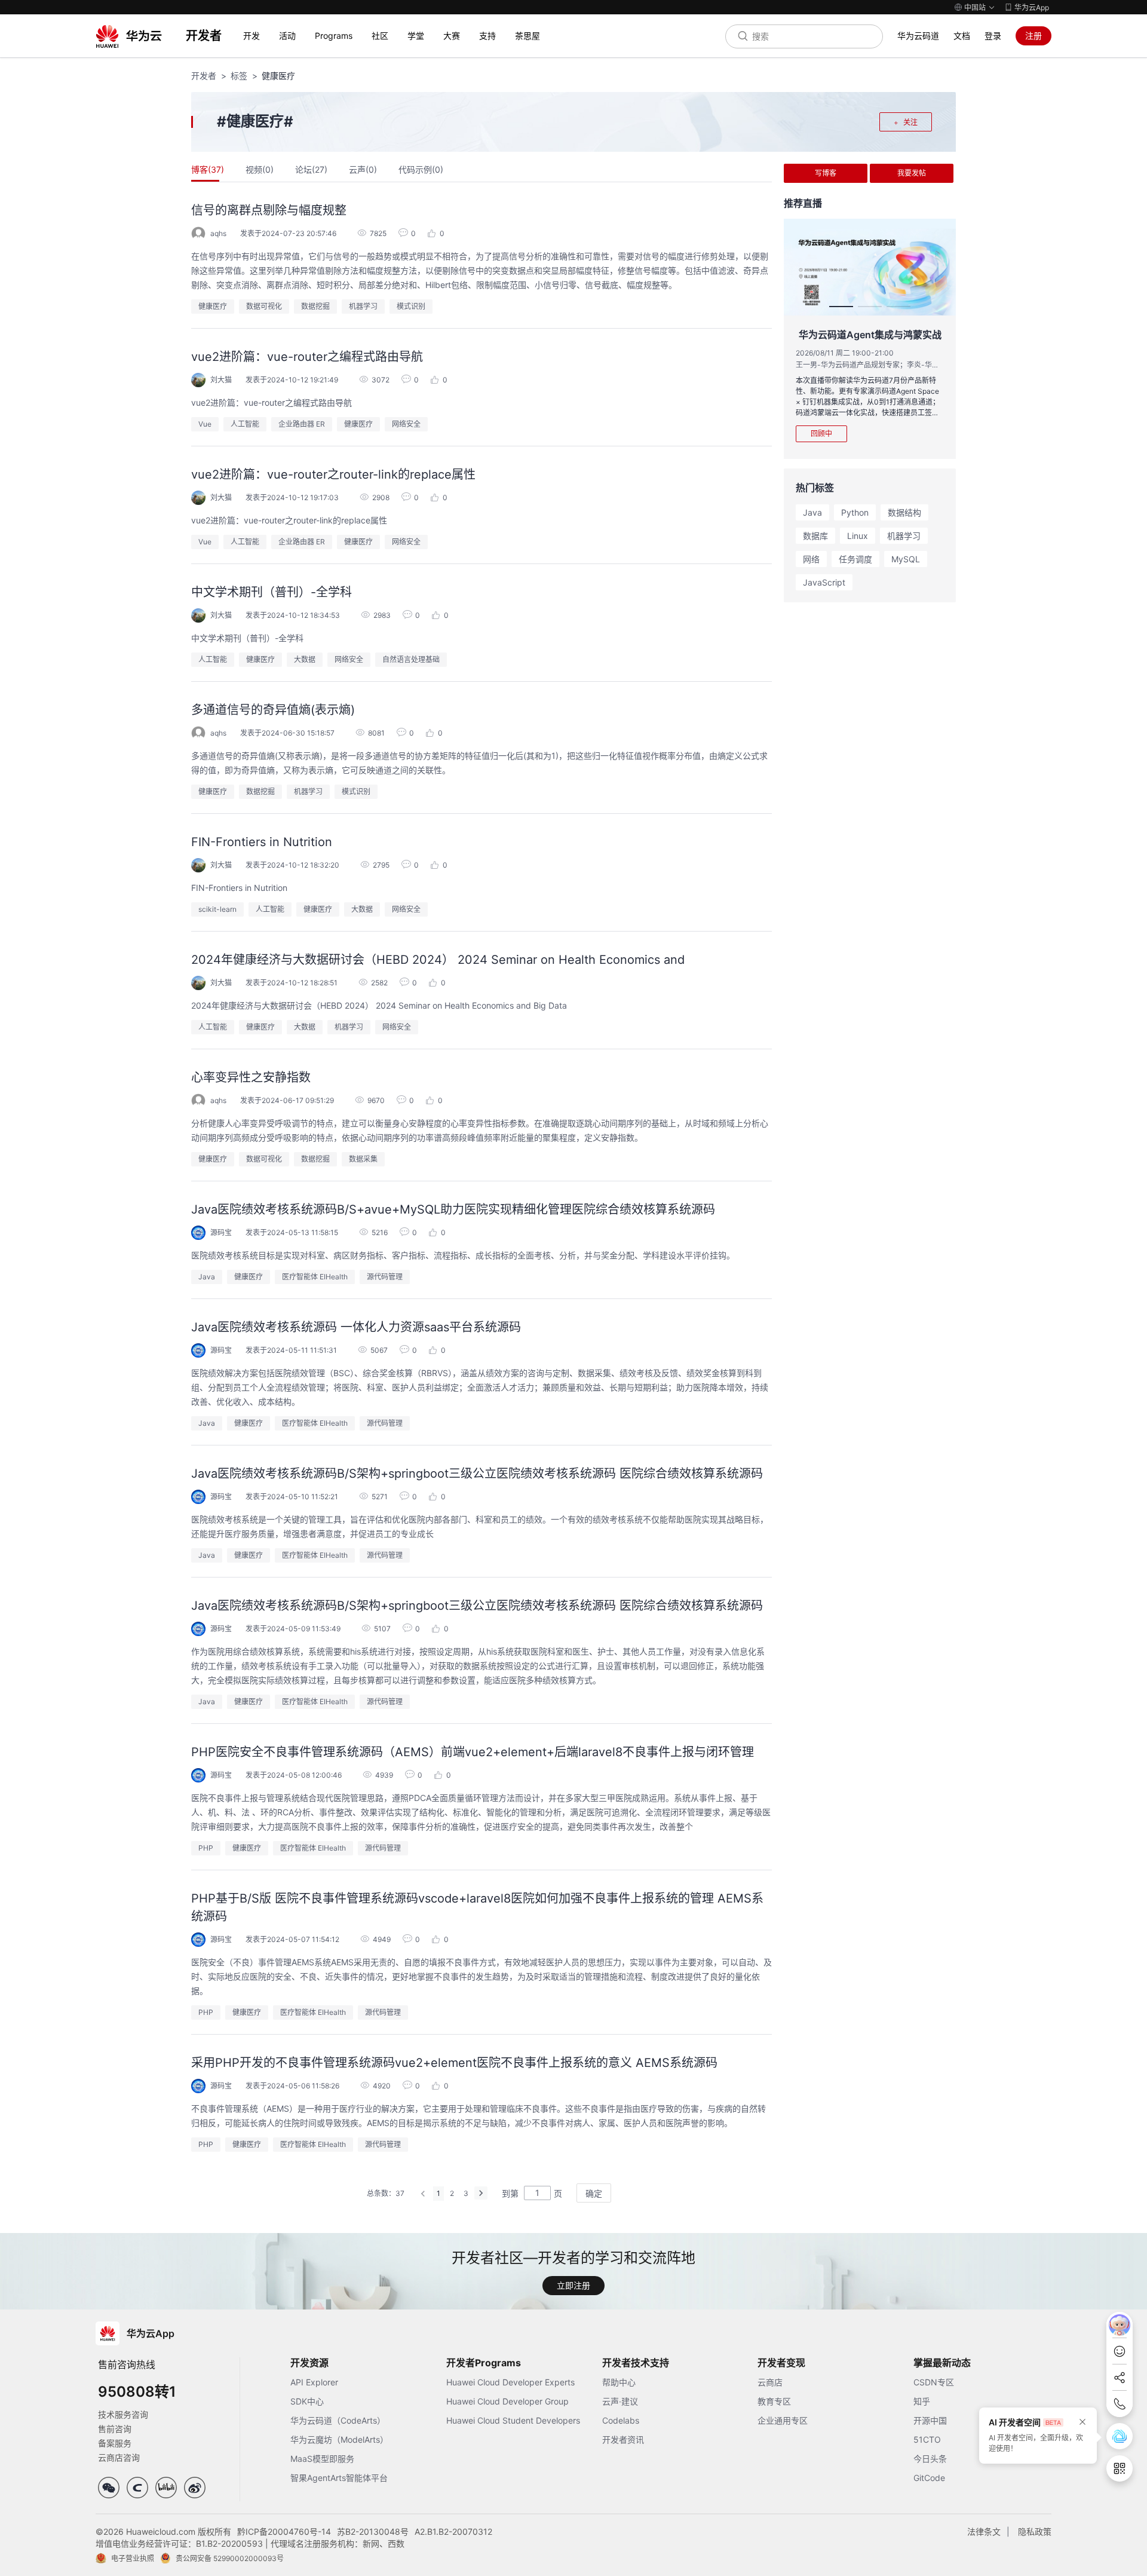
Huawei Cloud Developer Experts (510, 2382)
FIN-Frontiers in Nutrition (262, 842)
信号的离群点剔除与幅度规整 (269, 210)
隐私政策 (1035, 2531)
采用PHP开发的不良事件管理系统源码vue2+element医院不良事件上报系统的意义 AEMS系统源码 (454, 2063)
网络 (811, 559)
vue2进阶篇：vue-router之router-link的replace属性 (333, 474)
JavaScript (824, 582)
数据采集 (363, 1159)
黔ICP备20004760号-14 (284, 2531)
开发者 (204, 76)
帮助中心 (619, 2382)
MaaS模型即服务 (322, 2459)
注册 (1033, 36)
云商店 (770, 2382)
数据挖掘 (315, 306)
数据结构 (904, 512)
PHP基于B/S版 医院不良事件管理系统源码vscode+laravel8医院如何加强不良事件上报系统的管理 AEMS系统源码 (477, 1907)
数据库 (815, 536)
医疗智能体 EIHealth (315, 1277)
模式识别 (411, 306)
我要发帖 (912, 173)
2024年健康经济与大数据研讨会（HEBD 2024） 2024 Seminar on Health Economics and (438, 960)
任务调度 (855, 559)
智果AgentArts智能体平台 (339, 2478)
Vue (205, 424)
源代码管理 (385, 1277)
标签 (239, 76)
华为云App (1032, 7)
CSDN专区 (934, 2382)
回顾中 (821, 434)
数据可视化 (264, 306)
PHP (206, 1848)
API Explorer (314, 2382)
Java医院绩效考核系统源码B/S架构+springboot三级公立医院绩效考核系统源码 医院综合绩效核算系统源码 (477, 1474)
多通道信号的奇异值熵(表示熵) (273, 710)
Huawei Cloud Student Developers (513, 2420)
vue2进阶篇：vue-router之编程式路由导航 (307, 357)
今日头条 (930, 2459)
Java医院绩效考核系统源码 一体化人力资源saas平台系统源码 (356, 1327)
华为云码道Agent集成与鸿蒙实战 (870, 335)
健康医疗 (213, 306)
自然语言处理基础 (411, 659)
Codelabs (621, 2420)
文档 (962, 36)
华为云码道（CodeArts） (338, 2420)
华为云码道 (918, 36)
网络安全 (406, 424)
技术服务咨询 (123, 2414)
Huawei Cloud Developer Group (507, 2401)
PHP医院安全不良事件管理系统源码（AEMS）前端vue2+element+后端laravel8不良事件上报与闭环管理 (473, 1752)
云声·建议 (620, 2401)
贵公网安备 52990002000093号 (230, 2558)
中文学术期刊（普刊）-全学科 (272, 592)
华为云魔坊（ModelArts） (339, 2439)
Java (207, 1277)
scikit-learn (217, 909)
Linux (858, 536)
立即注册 (573, 2285)
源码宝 (221, 1232)
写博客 (826, 173)
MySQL (906, 559)
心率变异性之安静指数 (251, 1077)
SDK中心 (307, 2401)
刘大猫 (221, 380)
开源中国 (930, 2420)
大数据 (305, 659)
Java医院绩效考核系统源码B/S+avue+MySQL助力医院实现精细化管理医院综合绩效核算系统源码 (453, 1209)
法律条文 (984, 2531)
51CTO (927, 2439)
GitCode (929, 2478)
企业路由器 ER (302, 424)
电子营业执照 (133, 2558)
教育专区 (774, 2401)
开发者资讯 (623, 2439)
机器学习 (363, 306)
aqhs (218, 233)
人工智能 (245, 424)
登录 (993, 36)
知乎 (922, 2401)
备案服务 (115, 2443)
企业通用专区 (783, 2420)
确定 (594, 2193)
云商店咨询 (119, 2457)
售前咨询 (115, 2429)
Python (855, 512)
